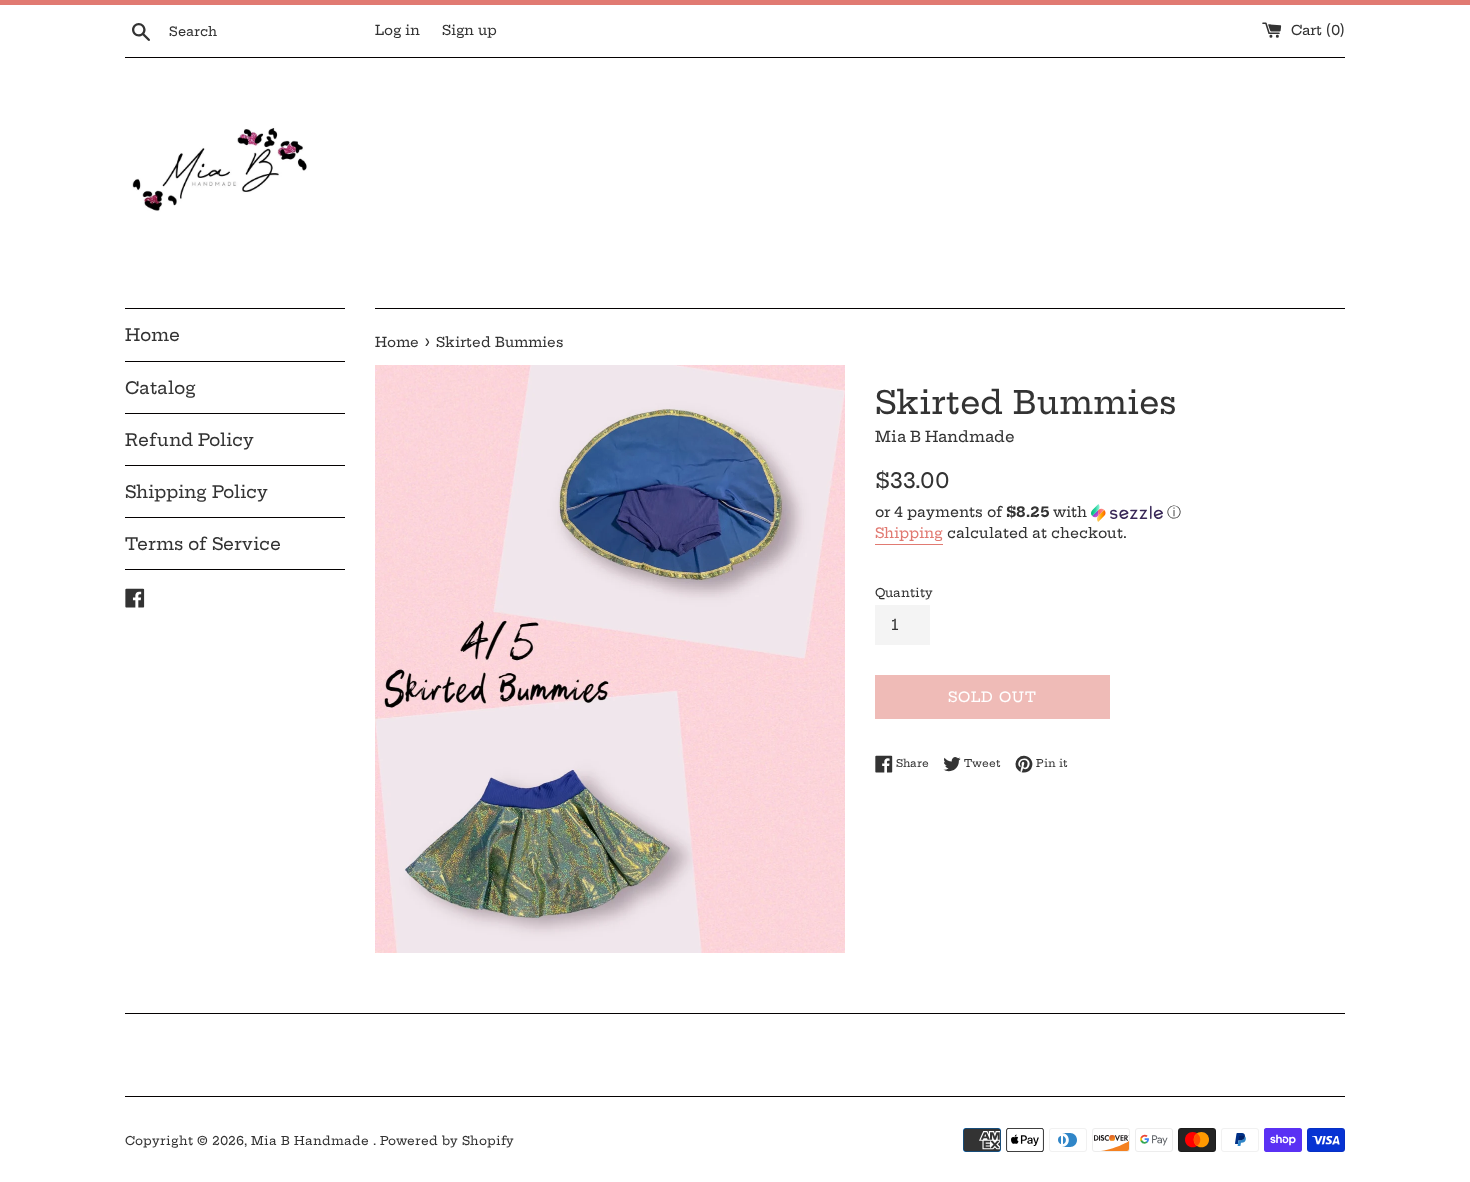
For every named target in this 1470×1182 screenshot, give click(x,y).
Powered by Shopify (447, 1140)
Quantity (904, 592)
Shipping (909, 533)
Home (152, 334)
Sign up (469, 30)
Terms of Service (203, 543)
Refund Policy (189, 439)
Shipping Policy (196, 491)
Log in (397, 30)
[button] (1110, 512)
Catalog (160, 387)
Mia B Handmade (312, 1140)
